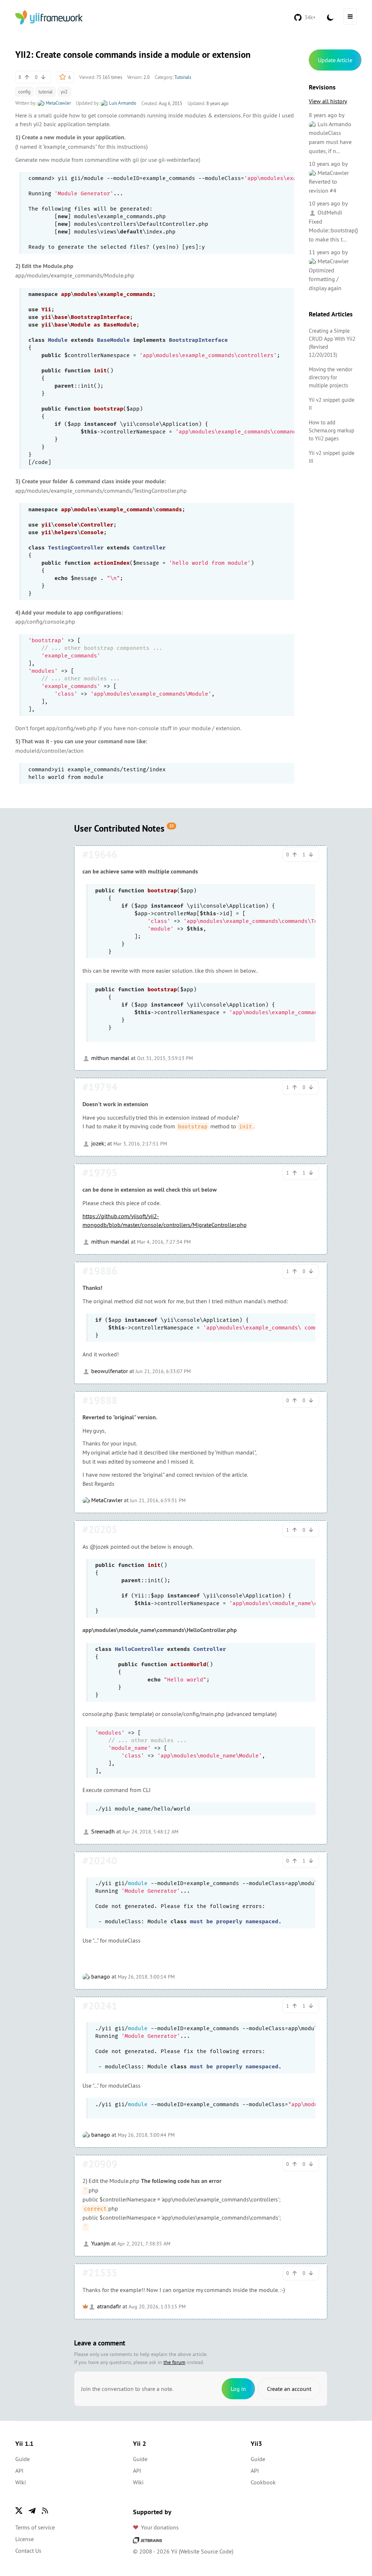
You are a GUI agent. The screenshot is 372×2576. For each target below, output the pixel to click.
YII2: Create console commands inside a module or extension (133, 55)
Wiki (21, 2482)
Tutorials (183, 77)
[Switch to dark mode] (330, 17)
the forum (174, 2362)
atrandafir (108, 2306)
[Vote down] (43, 77)
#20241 (100, 2006)
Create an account (289, 2389)
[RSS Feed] (45, 2511)
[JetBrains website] (147, 2540)
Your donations (160, 2527)
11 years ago (325, 252)
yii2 (64, 92)
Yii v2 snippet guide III (332, 457)
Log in (238, 2389)
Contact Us (28, 2551)
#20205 (100, 1529)
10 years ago (325, 164)
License (25, 2539)
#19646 (100, 855)
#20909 (100, 2164)
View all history (328, 101)
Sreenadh (102, 1831)
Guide (23, 2459)
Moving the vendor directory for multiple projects (331, 377)
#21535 (100, 2273)
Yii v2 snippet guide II (332, 404)
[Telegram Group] (32, 2511)
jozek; (98, 1143)
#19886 (100, 1271)
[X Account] (19, 2511)
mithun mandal (110, 1058)
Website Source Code (206, 2551)
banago (100, 1976)
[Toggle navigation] (350, 17)
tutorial (46, 92)
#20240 (100, 1861)
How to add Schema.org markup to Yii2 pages (331, 430)
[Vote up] (27, 77)
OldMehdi (329, 212)
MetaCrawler (58, 103)
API (19, 2471)
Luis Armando (122, 103)
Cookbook (263, 2482)
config (24, 92)
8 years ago (323, 115)
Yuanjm (100, 2243)
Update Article (335, 60)
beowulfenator (109, 1371)
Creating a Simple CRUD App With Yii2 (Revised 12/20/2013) (332, 343)
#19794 (100, 1087)
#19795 (100, 1173)
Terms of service (35, 2527)
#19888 (100, 1400)
